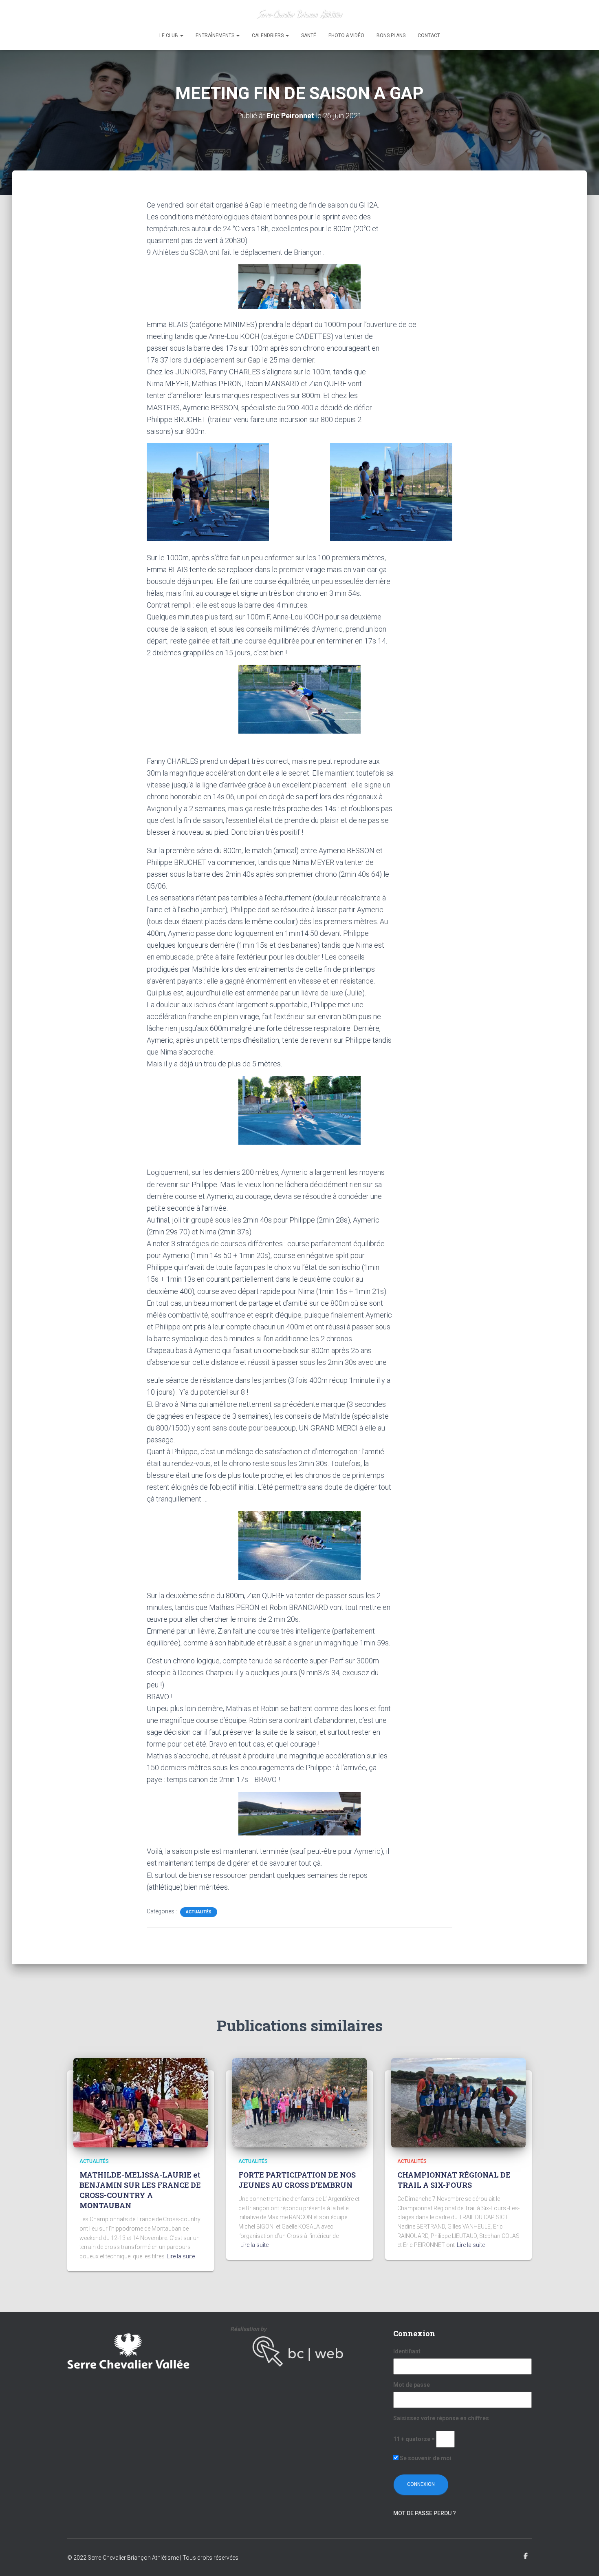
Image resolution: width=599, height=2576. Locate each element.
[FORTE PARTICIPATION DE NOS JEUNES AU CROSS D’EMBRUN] (299, 2102)
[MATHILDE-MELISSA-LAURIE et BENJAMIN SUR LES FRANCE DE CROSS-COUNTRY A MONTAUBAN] (141, 2102)
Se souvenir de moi (425, 2458)
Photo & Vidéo (346, 35)
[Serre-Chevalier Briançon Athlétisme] (300, 14)
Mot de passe (412, 2385)
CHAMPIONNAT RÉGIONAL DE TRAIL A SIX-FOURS (454, 2180)
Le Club (169, 35)
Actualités (199, 1912)
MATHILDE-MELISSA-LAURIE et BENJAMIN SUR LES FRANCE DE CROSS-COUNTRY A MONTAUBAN (140, 2190)
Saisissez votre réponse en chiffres (441, 2418)
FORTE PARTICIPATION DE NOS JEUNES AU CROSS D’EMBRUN (297, 2180)
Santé (309, 35)
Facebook (526, 2556)
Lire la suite (181, 2256)
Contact (429, 35)
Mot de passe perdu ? (425, 2513)
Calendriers (268, 35)
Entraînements (216, 35)
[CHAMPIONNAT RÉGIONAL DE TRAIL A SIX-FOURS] (458, 2102)
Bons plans (391, 35)
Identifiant (407, 2351)
